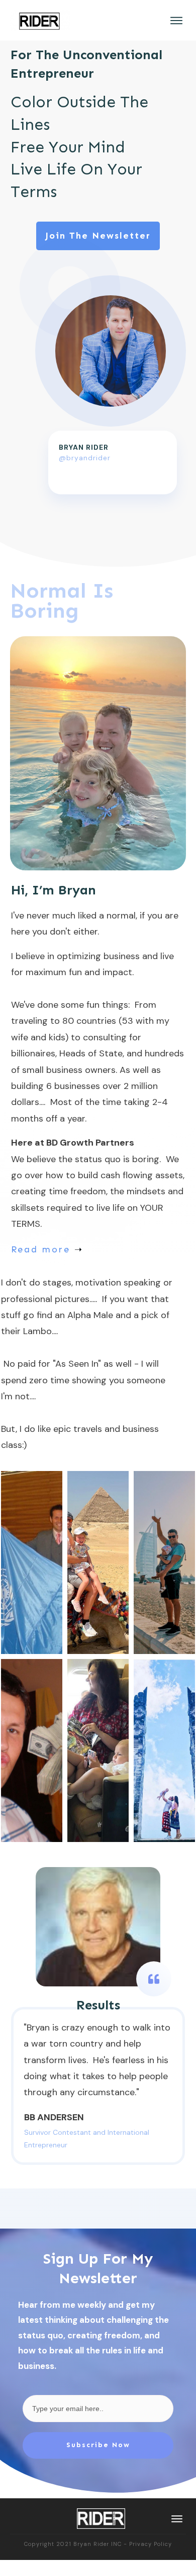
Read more (41, 1249)
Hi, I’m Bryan (54, 890)
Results (98, 2005)
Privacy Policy (151, 2544)
